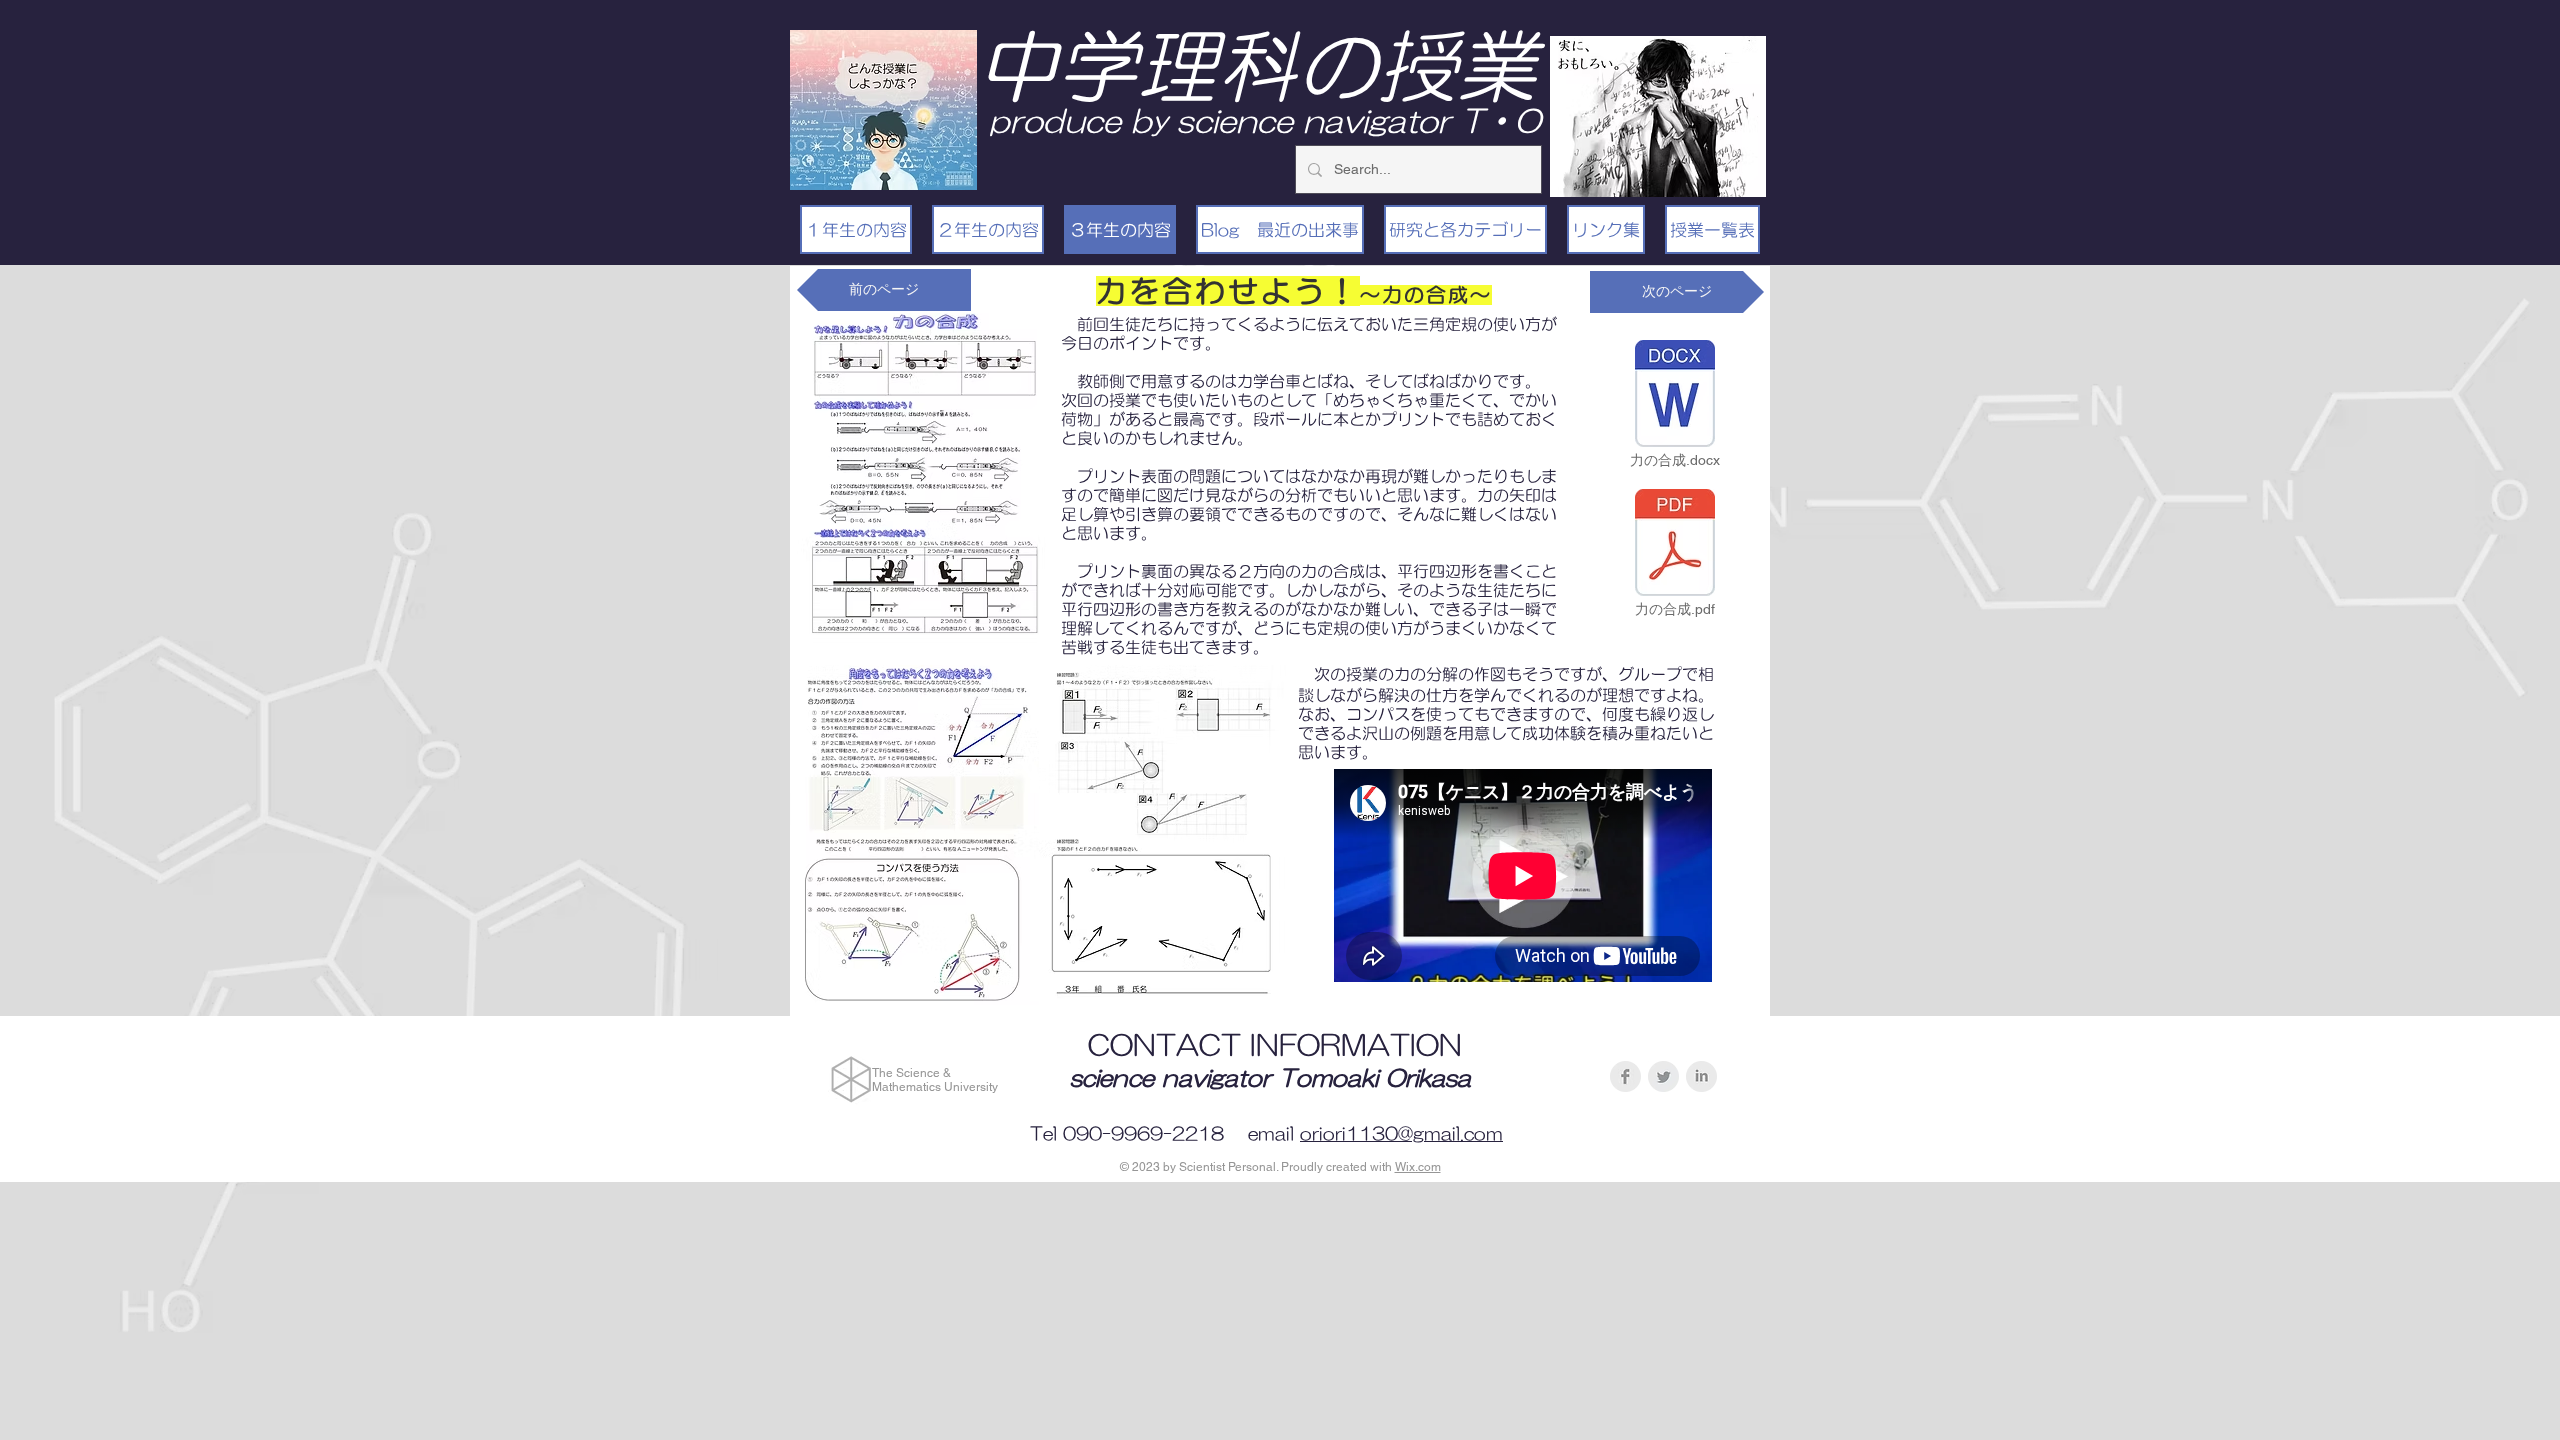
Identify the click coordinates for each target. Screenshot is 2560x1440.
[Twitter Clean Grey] (1663, 1076)
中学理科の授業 (1257, 66)
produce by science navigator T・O (1265, 120)
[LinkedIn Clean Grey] (1701, 1076)
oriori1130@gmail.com (1401, 1134)
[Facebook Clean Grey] (1625, 1076)
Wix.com (1418, 1167)
